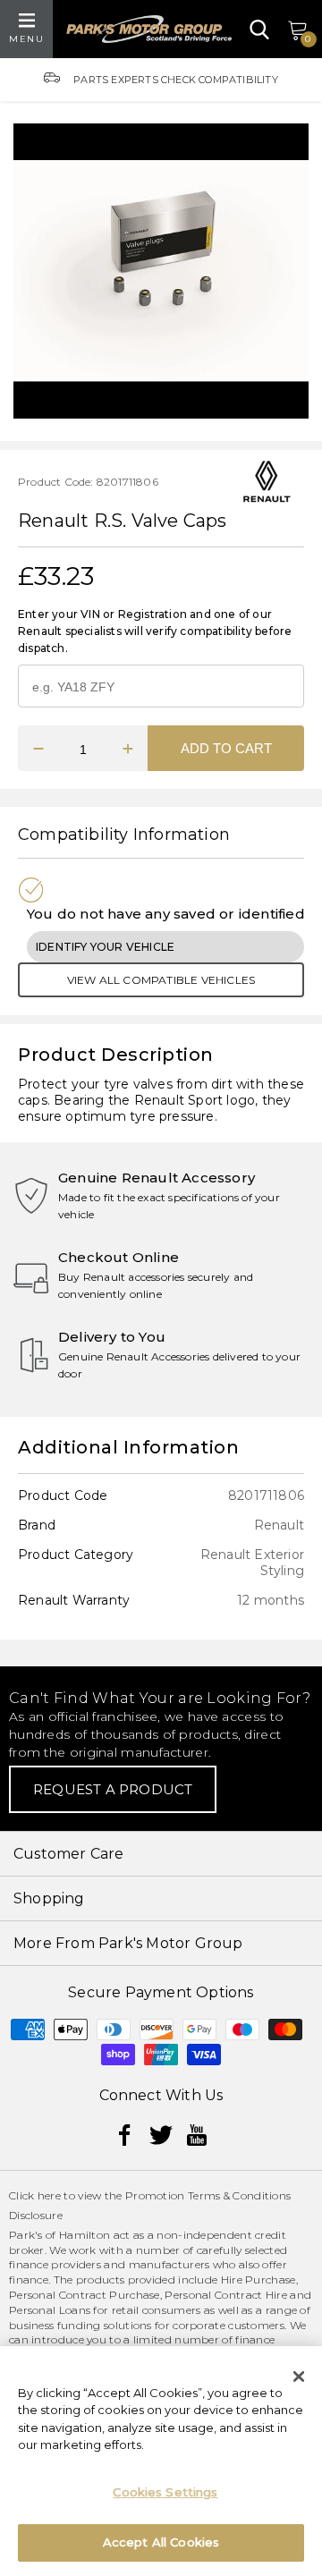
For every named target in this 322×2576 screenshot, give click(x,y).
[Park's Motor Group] (149, 29)
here (49, 2195)
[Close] (299, 2377)
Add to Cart (226, 748)
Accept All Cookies (161, 2542)
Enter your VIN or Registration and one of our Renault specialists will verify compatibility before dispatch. (155, 631)
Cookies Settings (165, 2492)
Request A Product (113, 1789)
